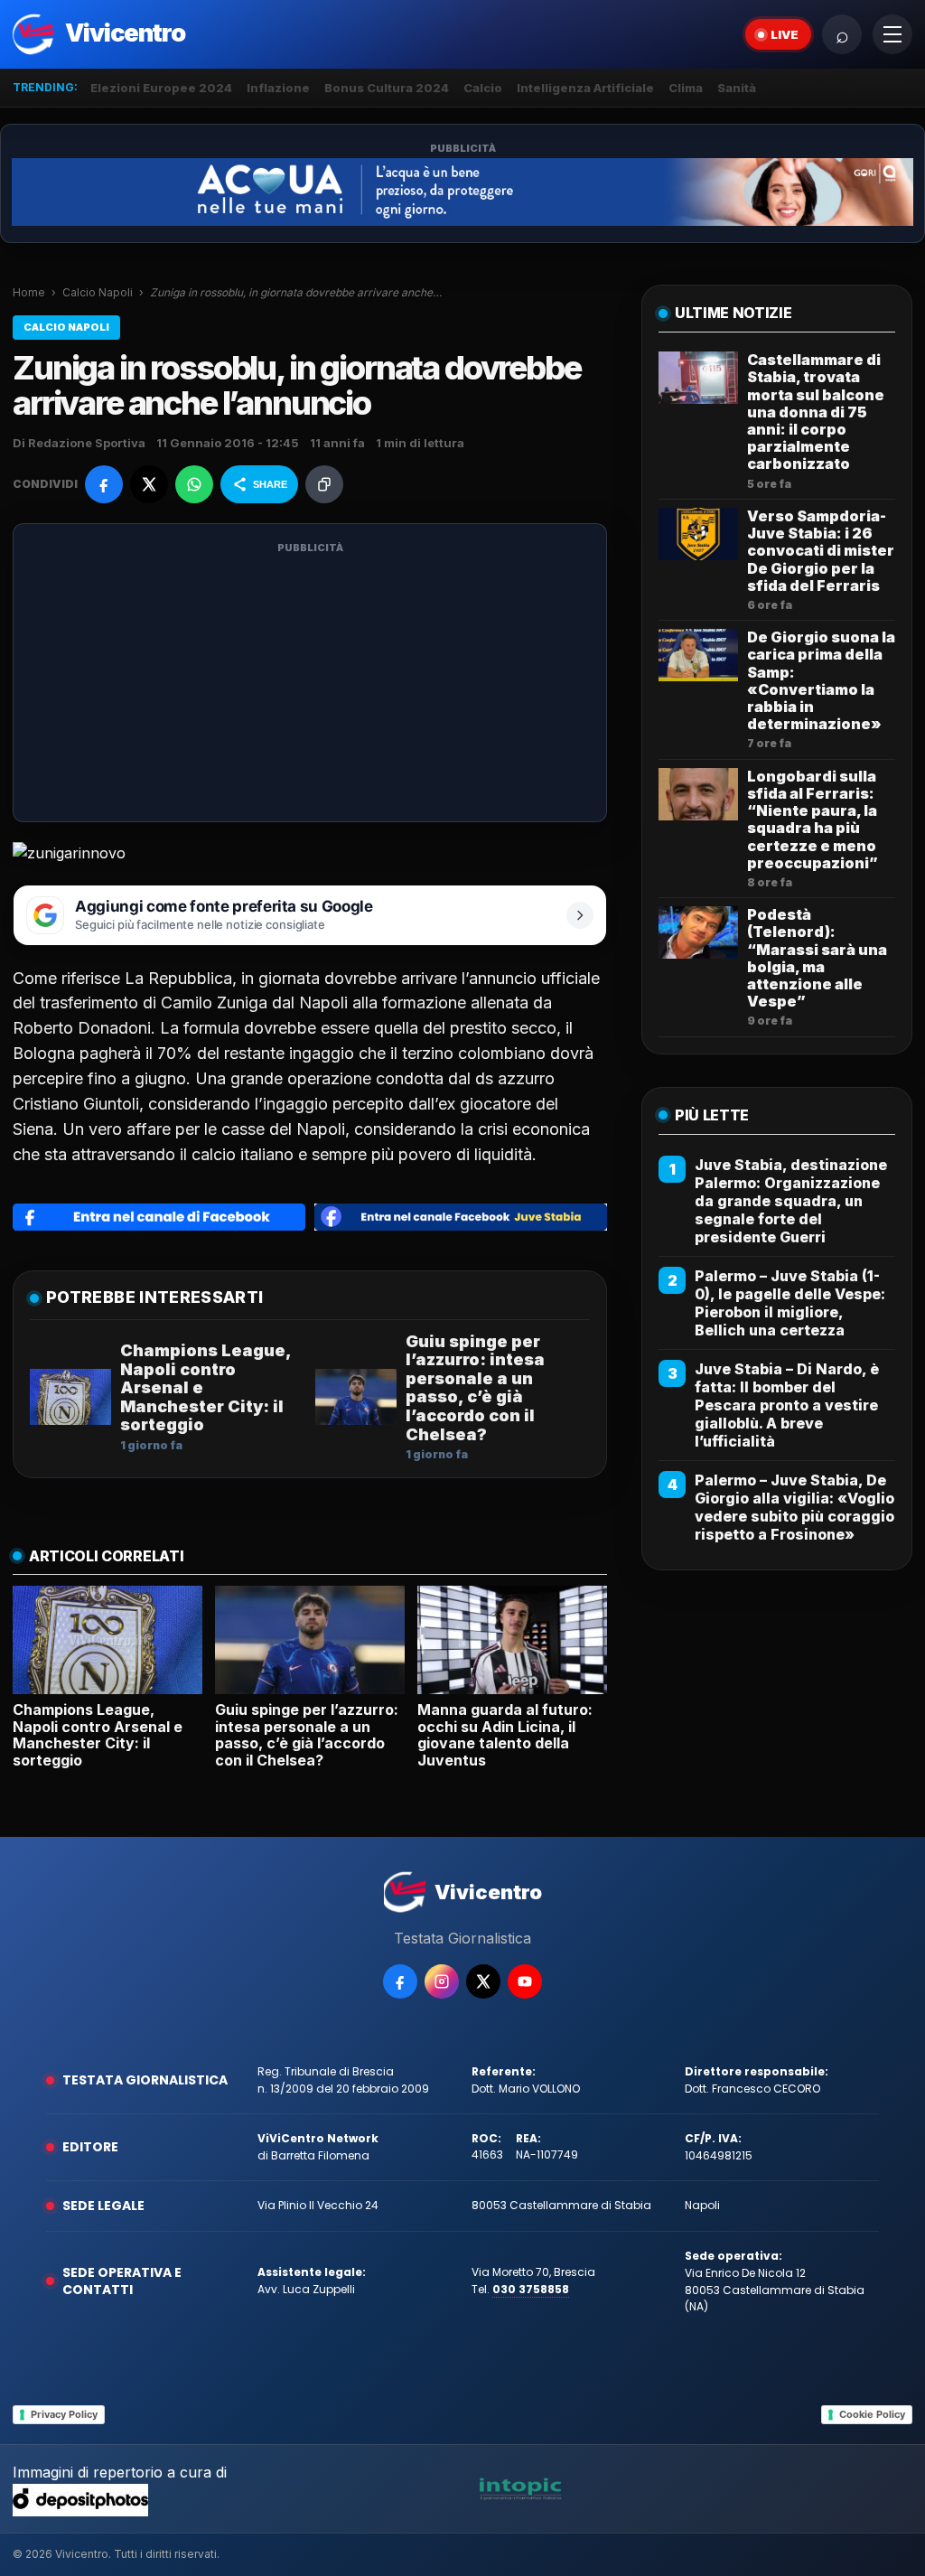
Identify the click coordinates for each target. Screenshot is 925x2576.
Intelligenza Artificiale (585, 88)
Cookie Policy (872, 2414)
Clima (686, 88)
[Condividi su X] (149, 484)
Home (29, 292)
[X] (483, 1981)
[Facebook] (400, 1981)
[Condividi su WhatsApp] (194, 484)
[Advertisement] (310, 684)
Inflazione (278, 88)
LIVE (785, 34)
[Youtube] (525, 1981)
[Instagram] (442, 1981)
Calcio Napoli (98, 292)
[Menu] (892, 34)
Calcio (483, 88)
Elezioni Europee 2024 (161, 88)
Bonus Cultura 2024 (387, 88)
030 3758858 (531, 2289)
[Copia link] (324, 484)
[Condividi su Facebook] (104, 484)
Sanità (737, 88)
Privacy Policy (64, 2414)
